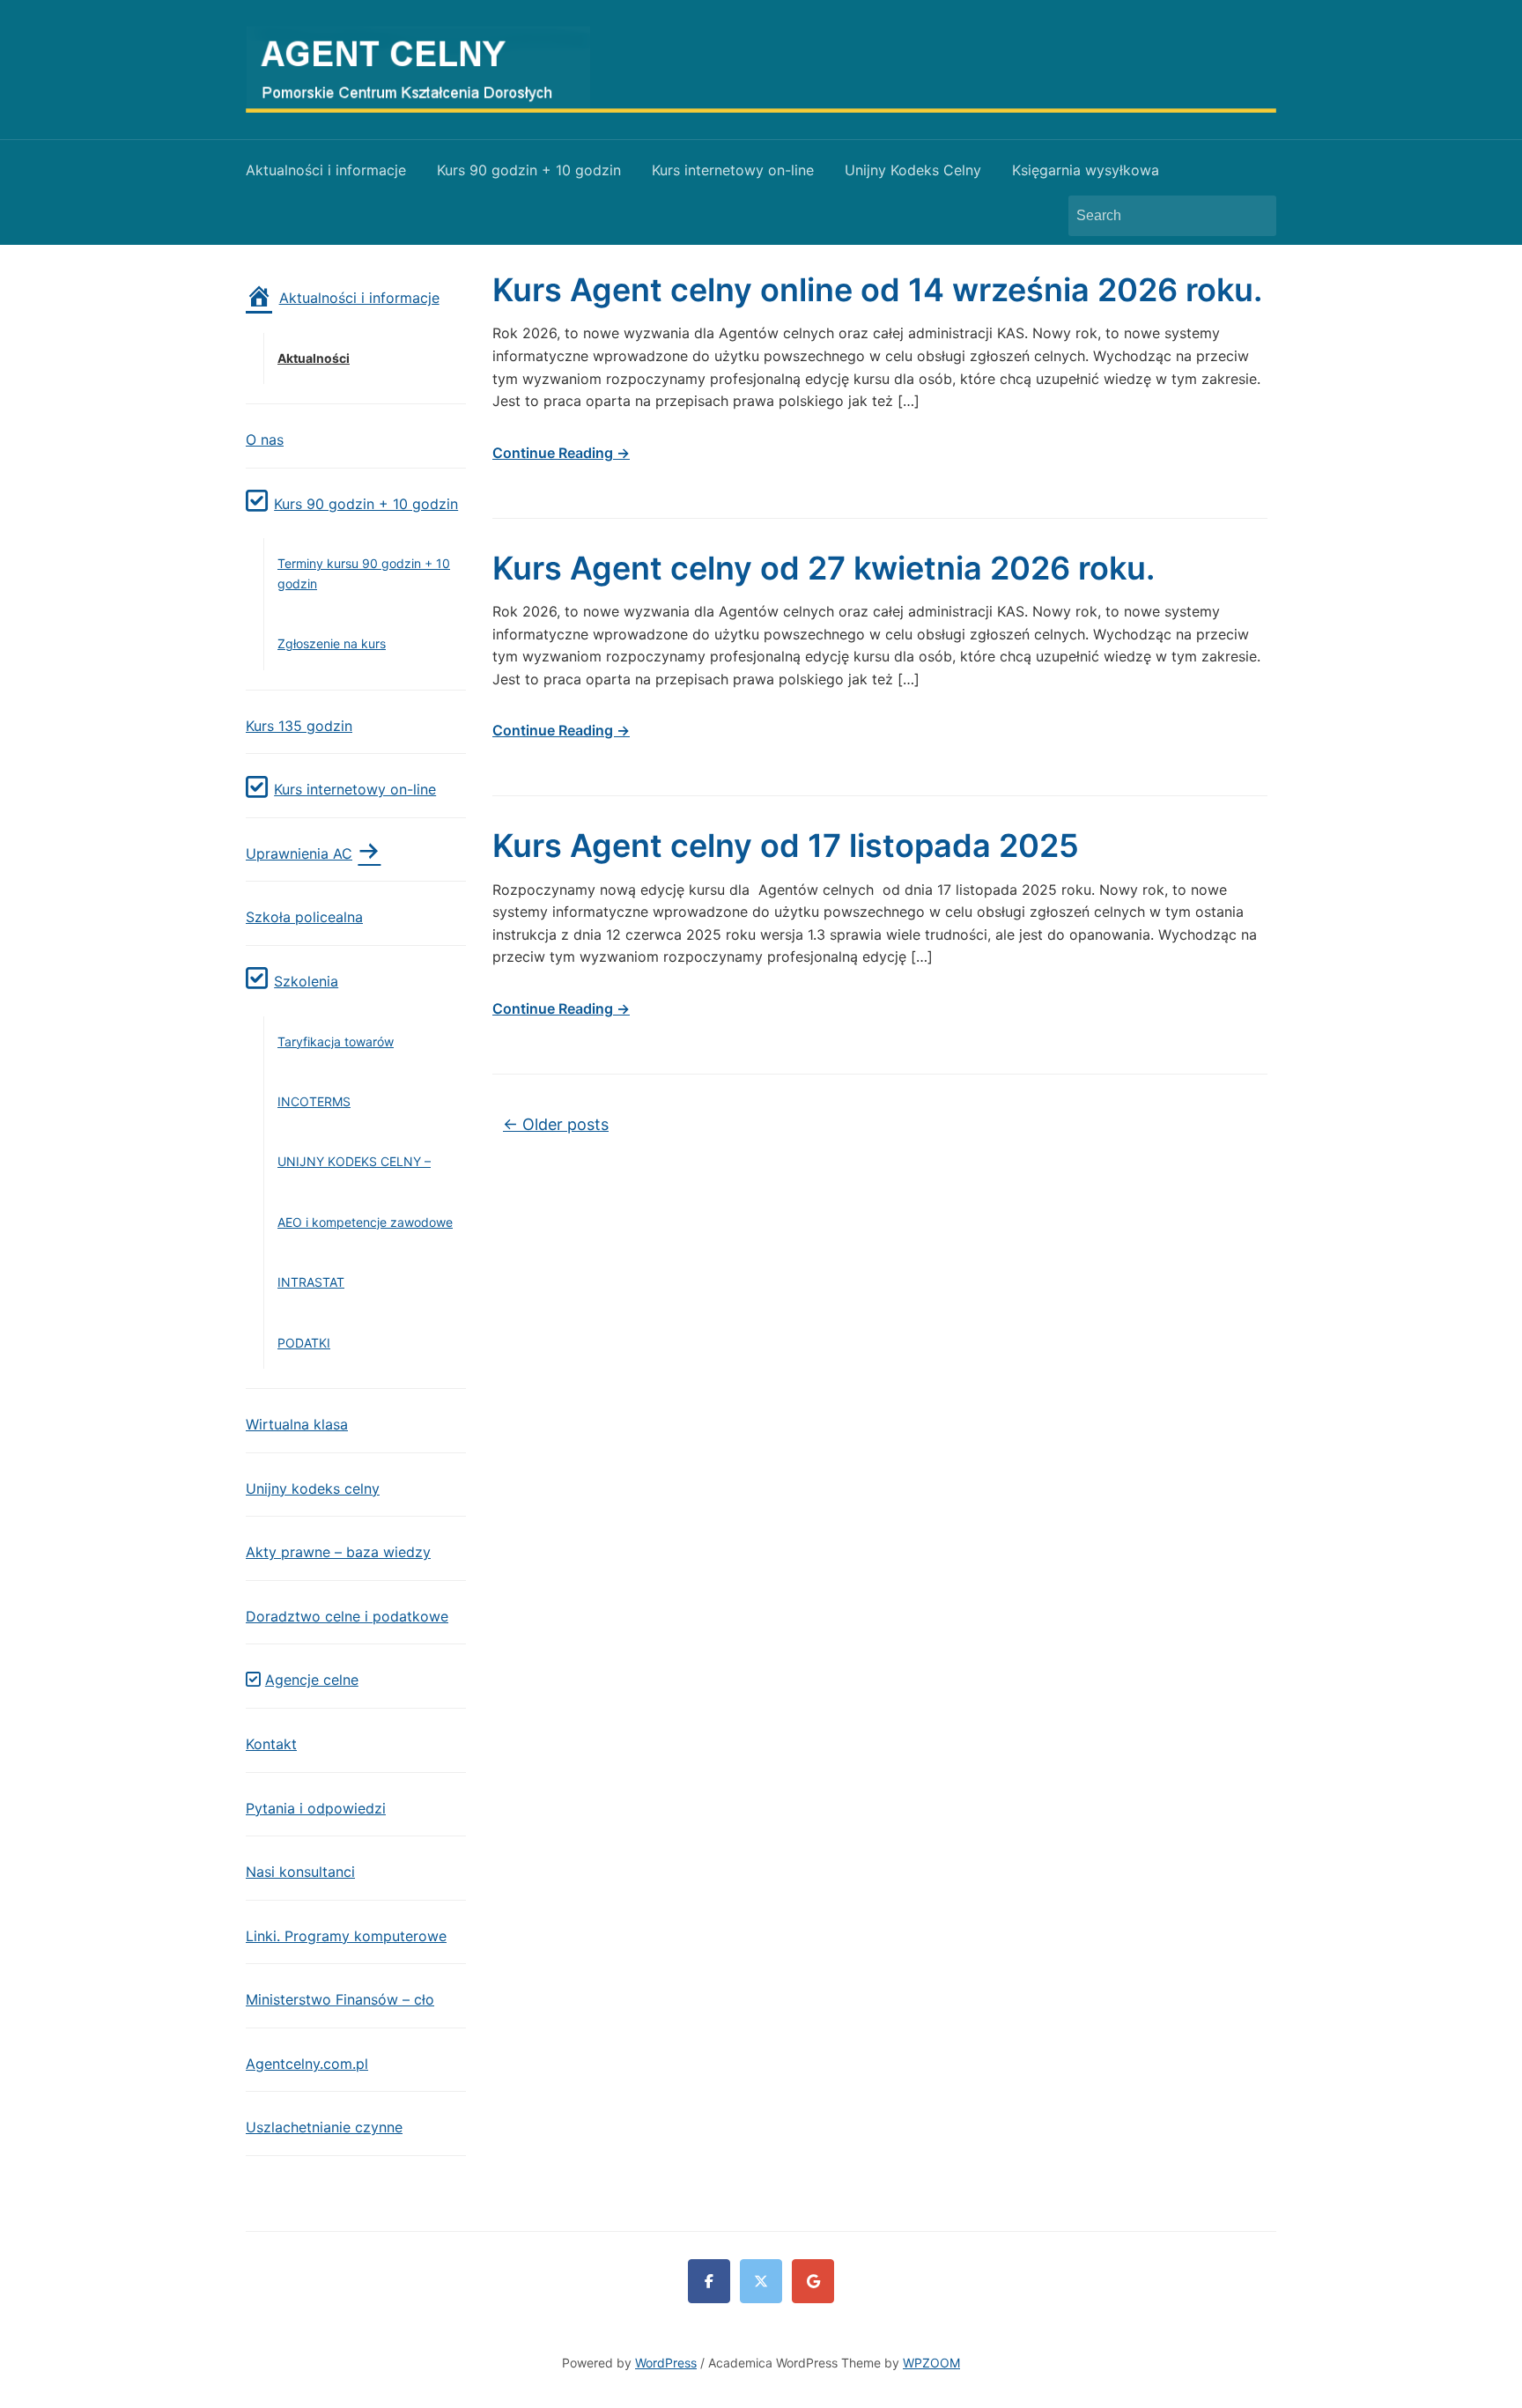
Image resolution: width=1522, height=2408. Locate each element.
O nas (265, 439)
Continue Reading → (561, 453)
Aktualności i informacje (326, 170)
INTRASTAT (311, 1282)
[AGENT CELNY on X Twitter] (761, 2281)
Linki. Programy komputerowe (346, 1936)
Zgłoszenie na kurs (332, 643)
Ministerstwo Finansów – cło (340, 1999)
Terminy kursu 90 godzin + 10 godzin (364, 573)
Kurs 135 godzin (299, 726)
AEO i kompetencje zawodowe (365, 1222)
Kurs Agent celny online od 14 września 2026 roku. (877, 290)
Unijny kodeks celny (313, 1488)
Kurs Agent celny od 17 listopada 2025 (786, 846)
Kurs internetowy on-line (733, 170)
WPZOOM (931, 2363)
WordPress (666, 2363)
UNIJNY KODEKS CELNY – (354, 1161)
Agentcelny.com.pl (307, 2064)
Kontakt (271, 1744)
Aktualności (314, 358)
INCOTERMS (314, 1101)
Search (1254, 216)
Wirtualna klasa (297, 1424)
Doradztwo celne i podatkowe (347, 1616)
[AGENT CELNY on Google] (813, 2281)
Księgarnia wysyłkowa (1086, 170)
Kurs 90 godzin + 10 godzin (529, 170)
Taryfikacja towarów (336, 1041)
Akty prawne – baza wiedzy (338, 1552)
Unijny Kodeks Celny (913, 170)
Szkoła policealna (304, 917)
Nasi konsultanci (300, 1872)
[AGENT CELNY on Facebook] (709, 2281)
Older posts (556, 1124)
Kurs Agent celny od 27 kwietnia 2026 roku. (824, 568)
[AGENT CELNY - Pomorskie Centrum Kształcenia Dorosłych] (761, 68)
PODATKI (304, 1343)
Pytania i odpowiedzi (316, 1808)
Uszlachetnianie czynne (324, 2127)
